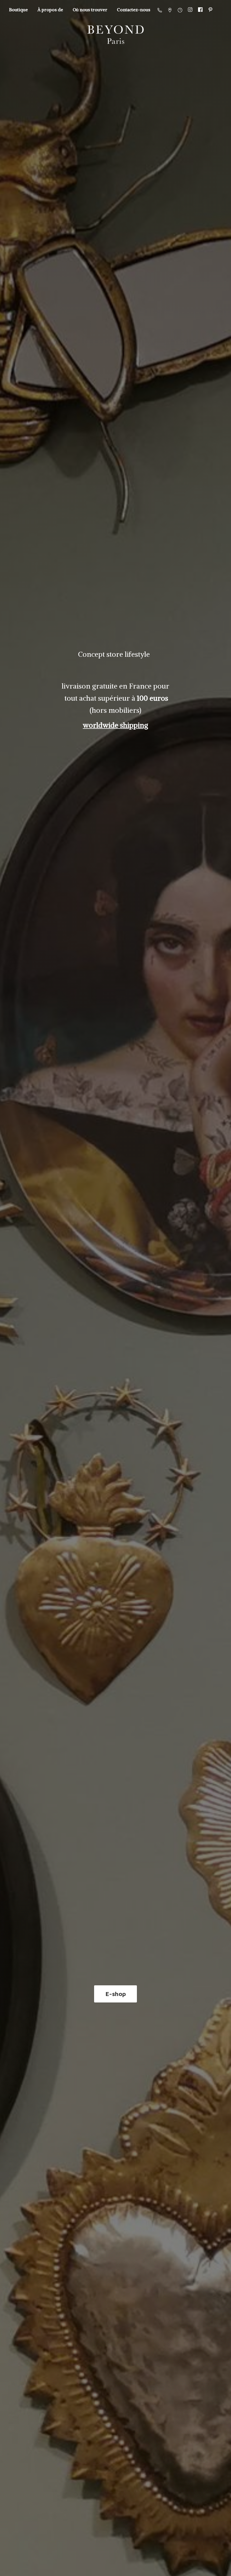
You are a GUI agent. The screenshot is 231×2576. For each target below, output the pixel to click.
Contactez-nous (134, 10)
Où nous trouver (90, 10)
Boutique (18, 10)
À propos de (50, 10)
